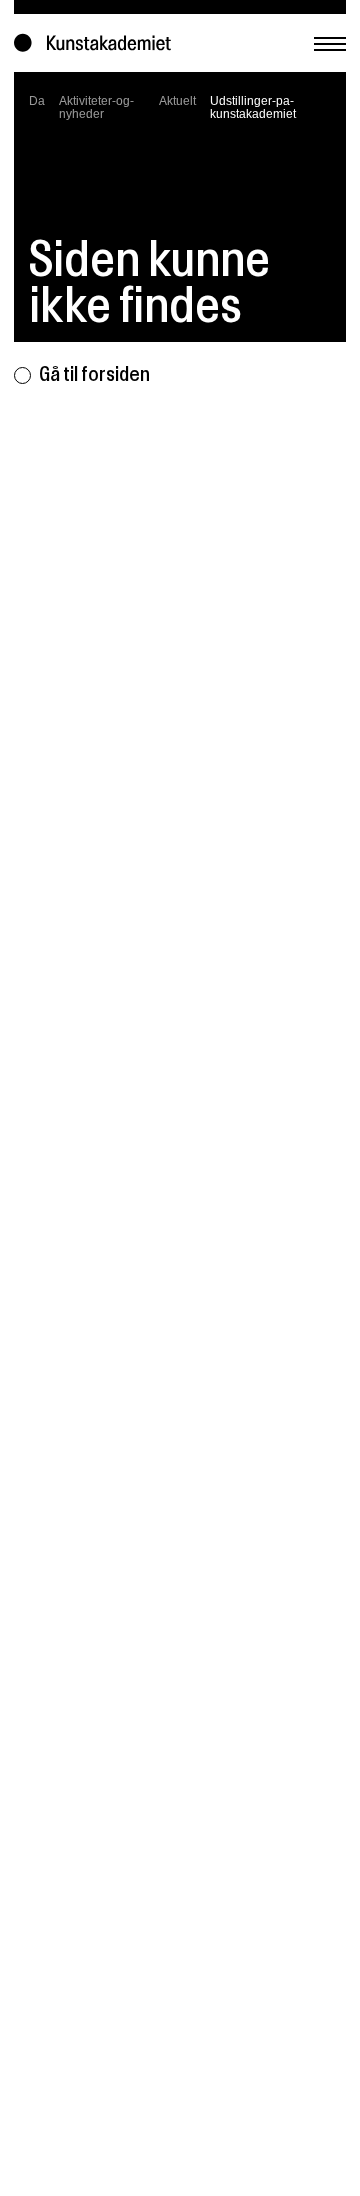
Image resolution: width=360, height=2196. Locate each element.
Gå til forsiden (94, 374)
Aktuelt (177, 100)
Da (37, 100)
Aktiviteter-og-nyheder (96, 107)
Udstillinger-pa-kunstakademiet (253, 107)
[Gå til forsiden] (97, 43)
